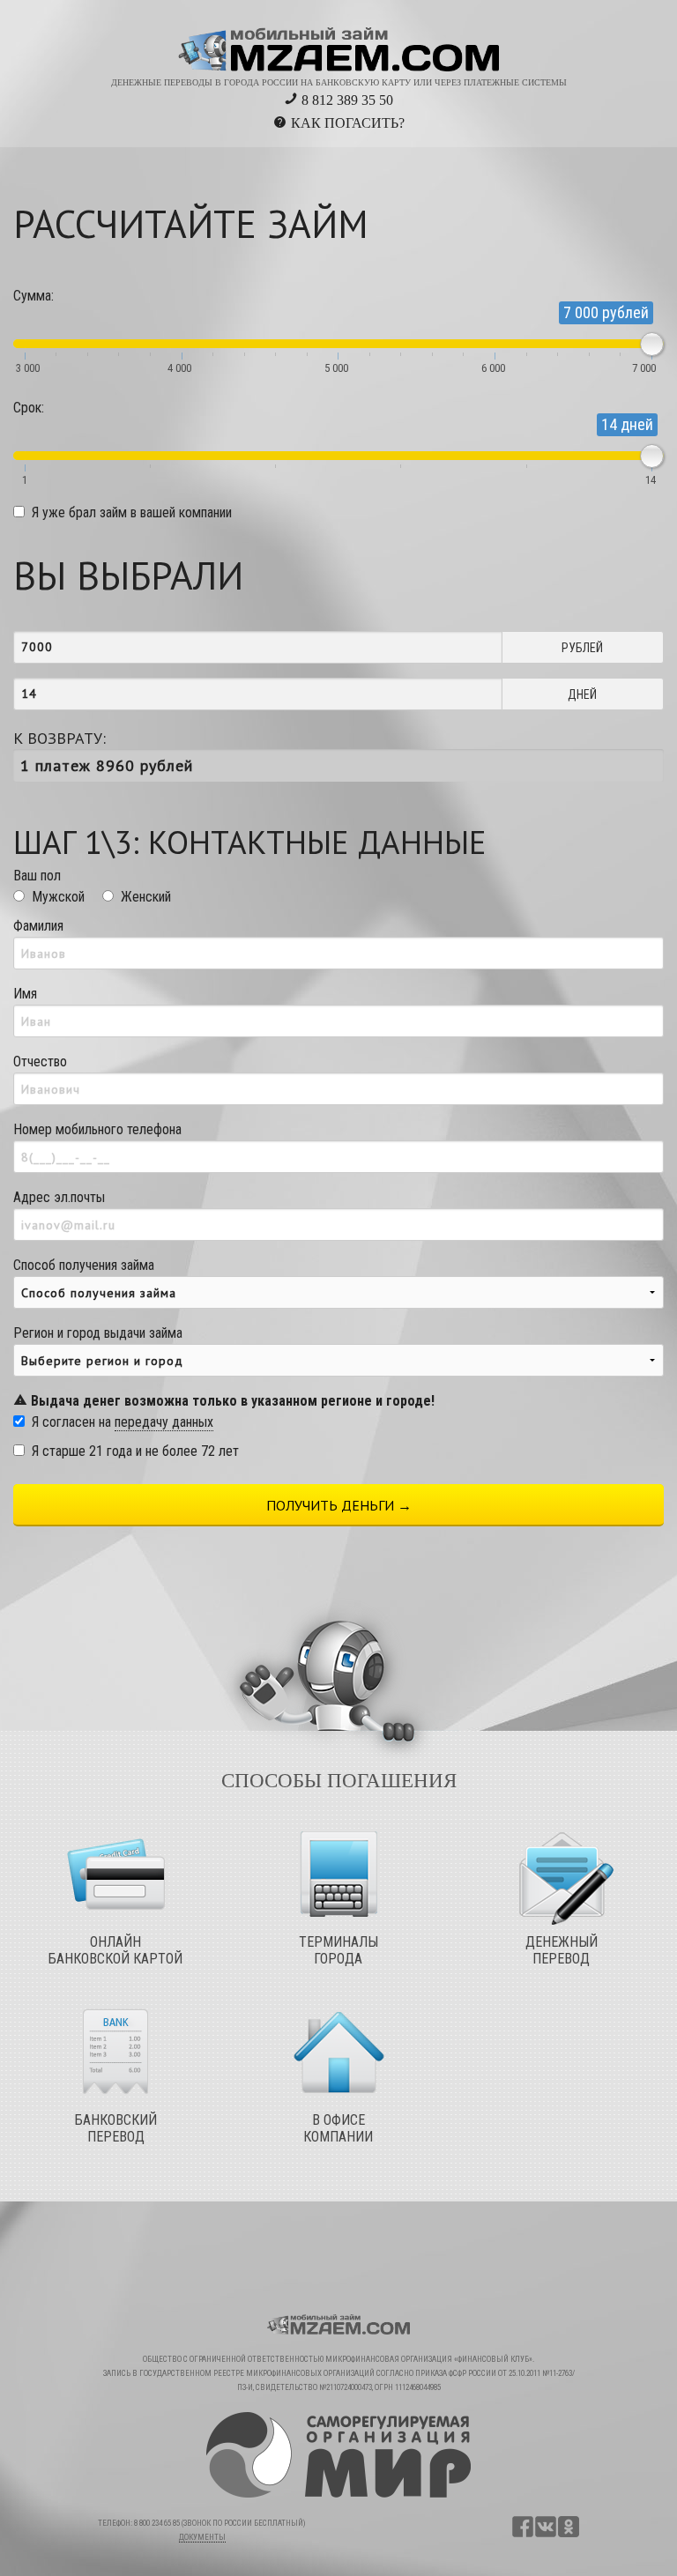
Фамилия (38, 926)
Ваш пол (37, 876)
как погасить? (348, 123)
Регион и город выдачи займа (224, 1367)
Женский (146, 897)
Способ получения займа (84, 1265)
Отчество (40, 1062)
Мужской (58, 897)
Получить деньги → (339, 1505)
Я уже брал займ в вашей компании (132, 512)
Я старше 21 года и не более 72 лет (135, 1451)
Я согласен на (123, 1422)
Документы (202, 2537)
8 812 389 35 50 (346, 100)
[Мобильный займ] (339, 43)
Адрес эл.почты (59, 1197)
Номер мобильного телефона (97, 1129)
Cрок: (29, 408)
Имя (25, 994)
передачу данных (164, 1422)
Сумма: (33, 296)
